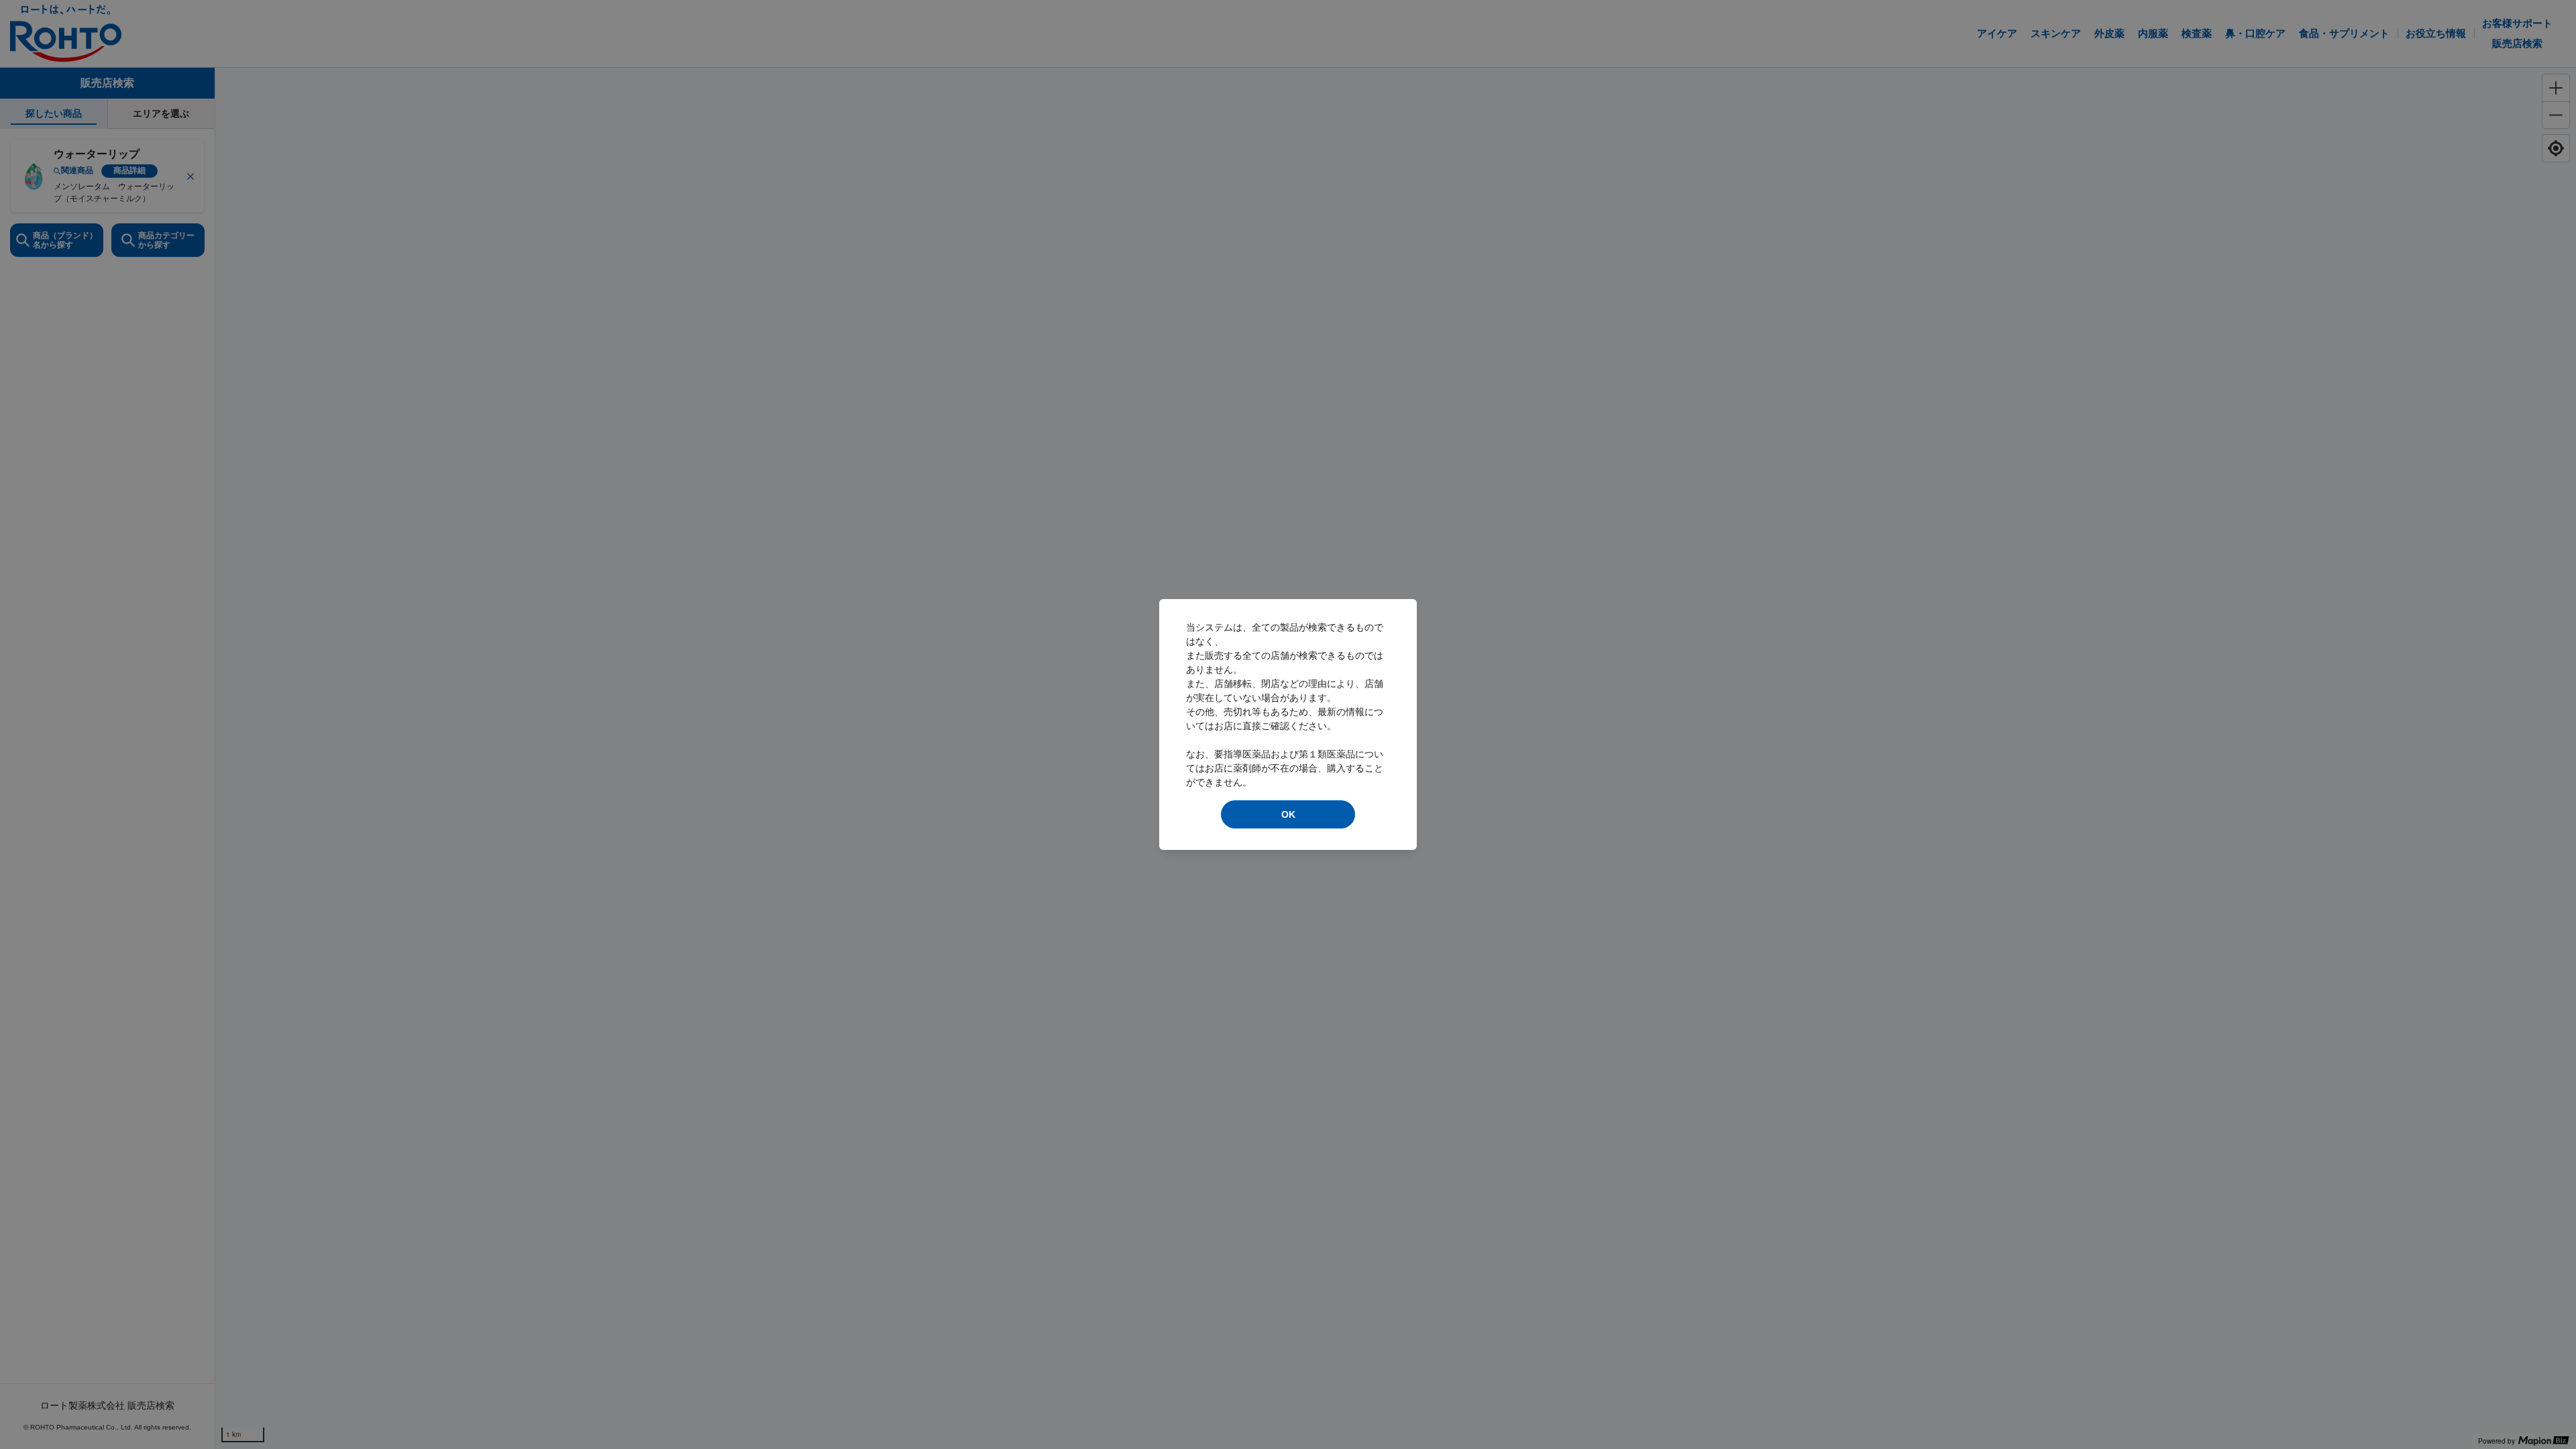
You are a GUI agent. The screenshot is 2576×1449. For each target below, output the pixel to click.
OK (1288, 814)
